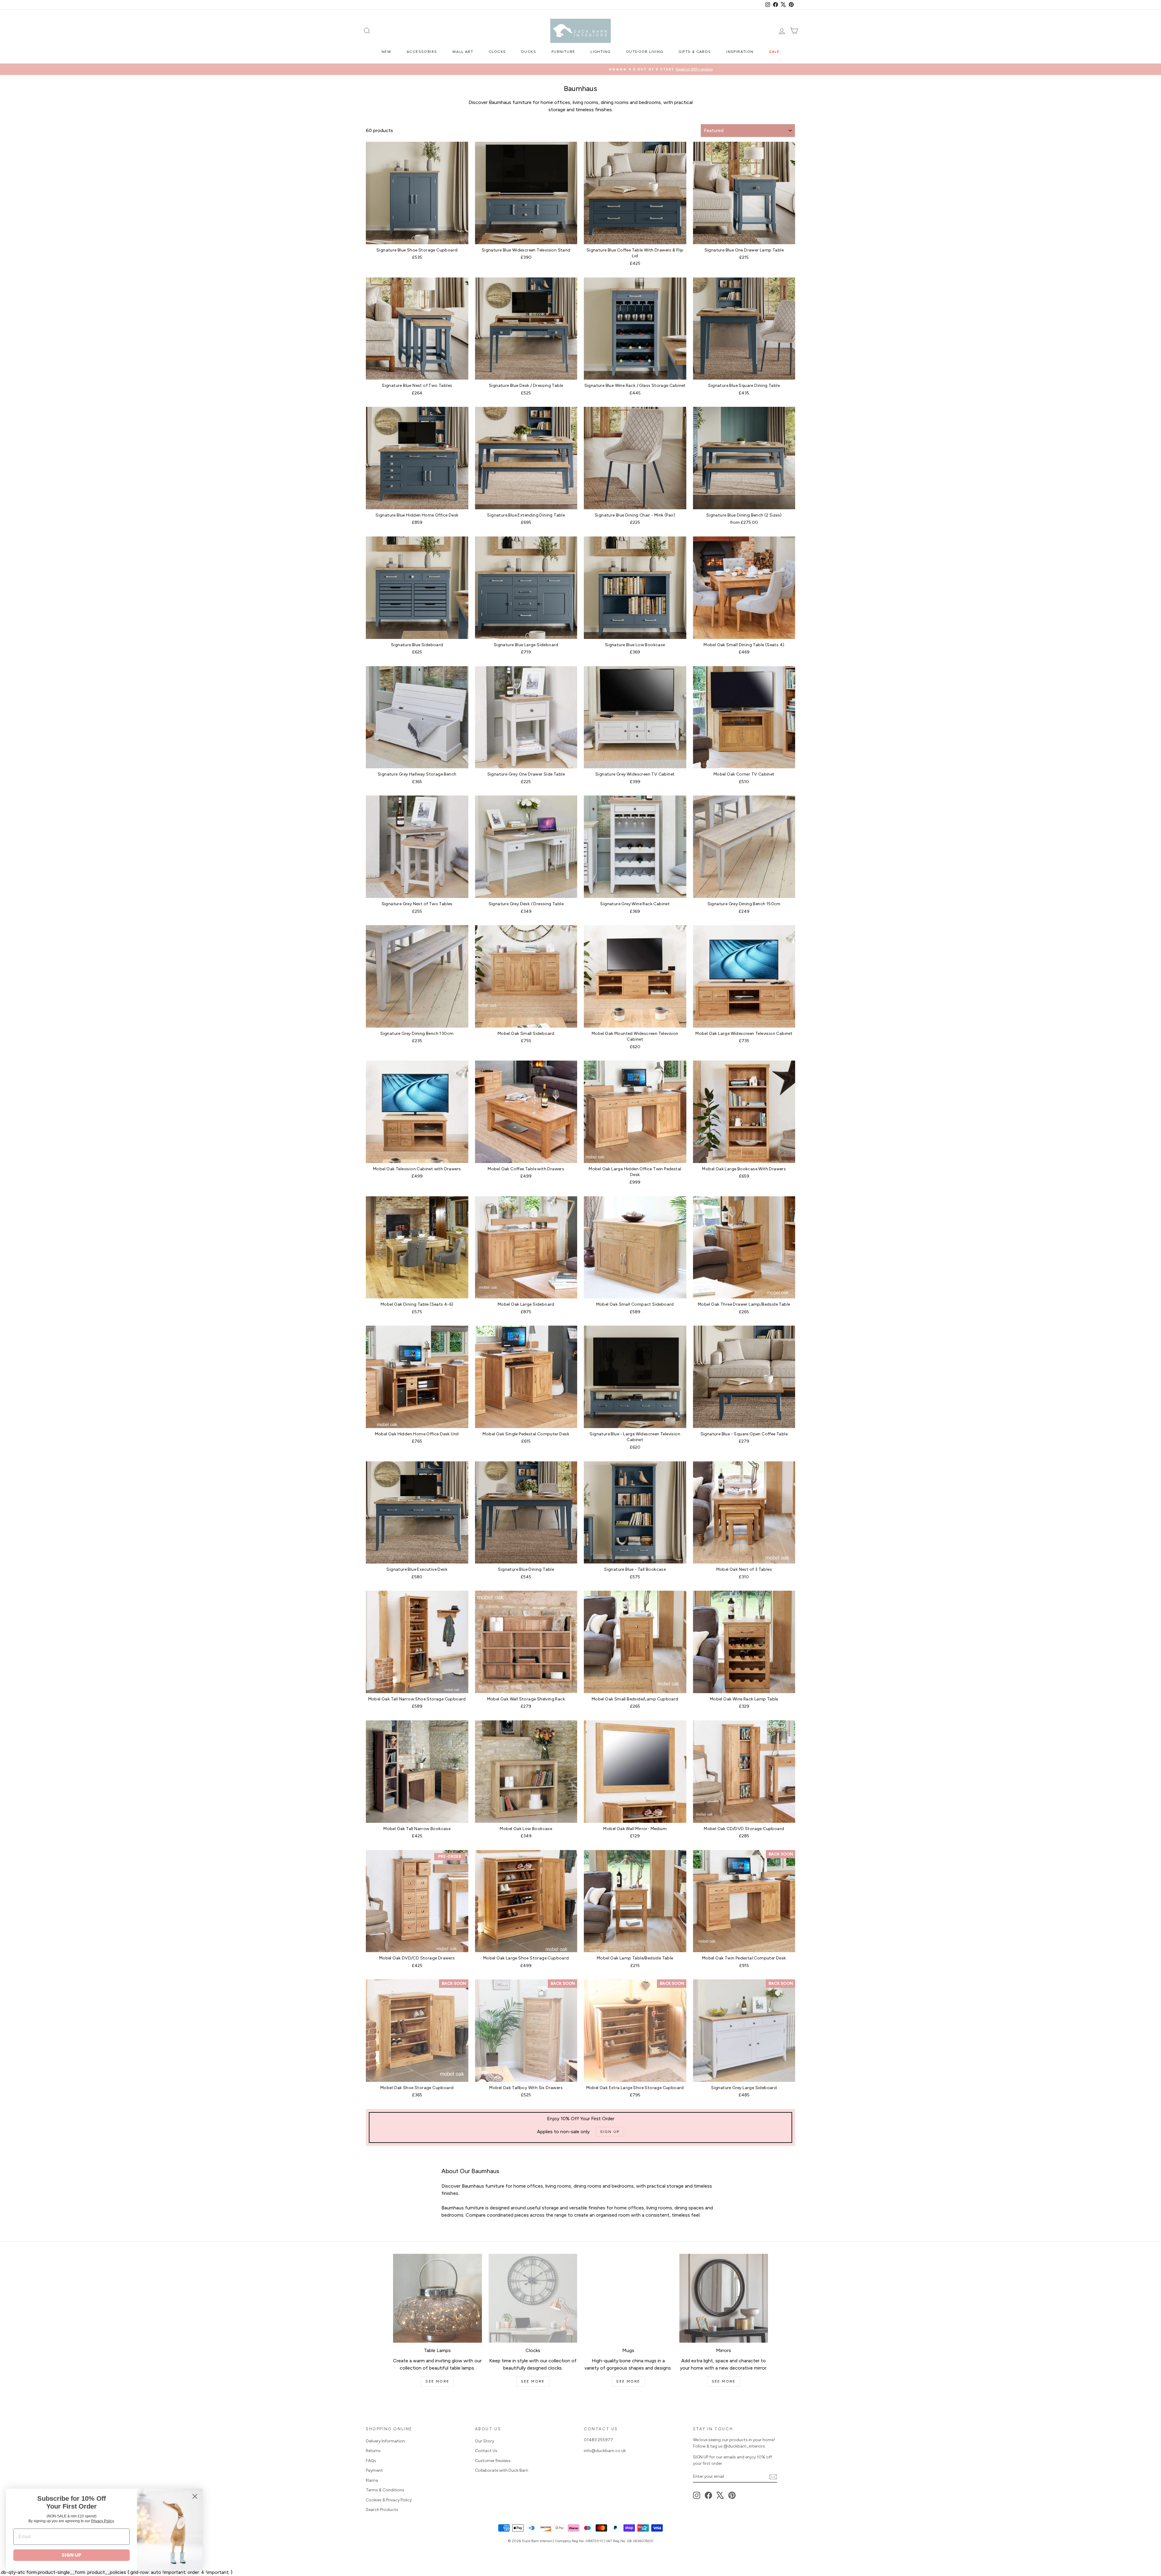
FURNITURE (563, 52)
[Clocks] (533, 2298)
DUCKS (529, 52)
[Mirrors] (724, 2298)
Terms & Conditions (385, 2490)
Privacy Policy (102, 2521)
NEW (386, 52)
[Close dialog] (195, 2496)
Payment (374, 2470)
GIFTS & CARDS (695, 52)
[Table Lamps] (437, 2298)
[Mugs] (628, 2298)
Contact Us (486, 2451)
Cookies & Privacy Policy (389, 2500)
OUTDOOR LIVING (645, 52)
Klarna (372, 2480)
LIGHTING (600, 52)
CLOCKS (497, 52)
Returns (373, 2451)
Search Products (382, 2510)
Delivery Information (385, 2441)
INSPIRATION (740, 52)
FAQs (371, 2461)
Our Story (485, 2441)
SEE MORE (437, 2381)
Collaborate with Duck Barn (502, 2470)
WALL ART (463, 52)
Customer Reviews (493, 2461)
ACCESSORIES (422, 52)
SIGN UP (72, 2555)
